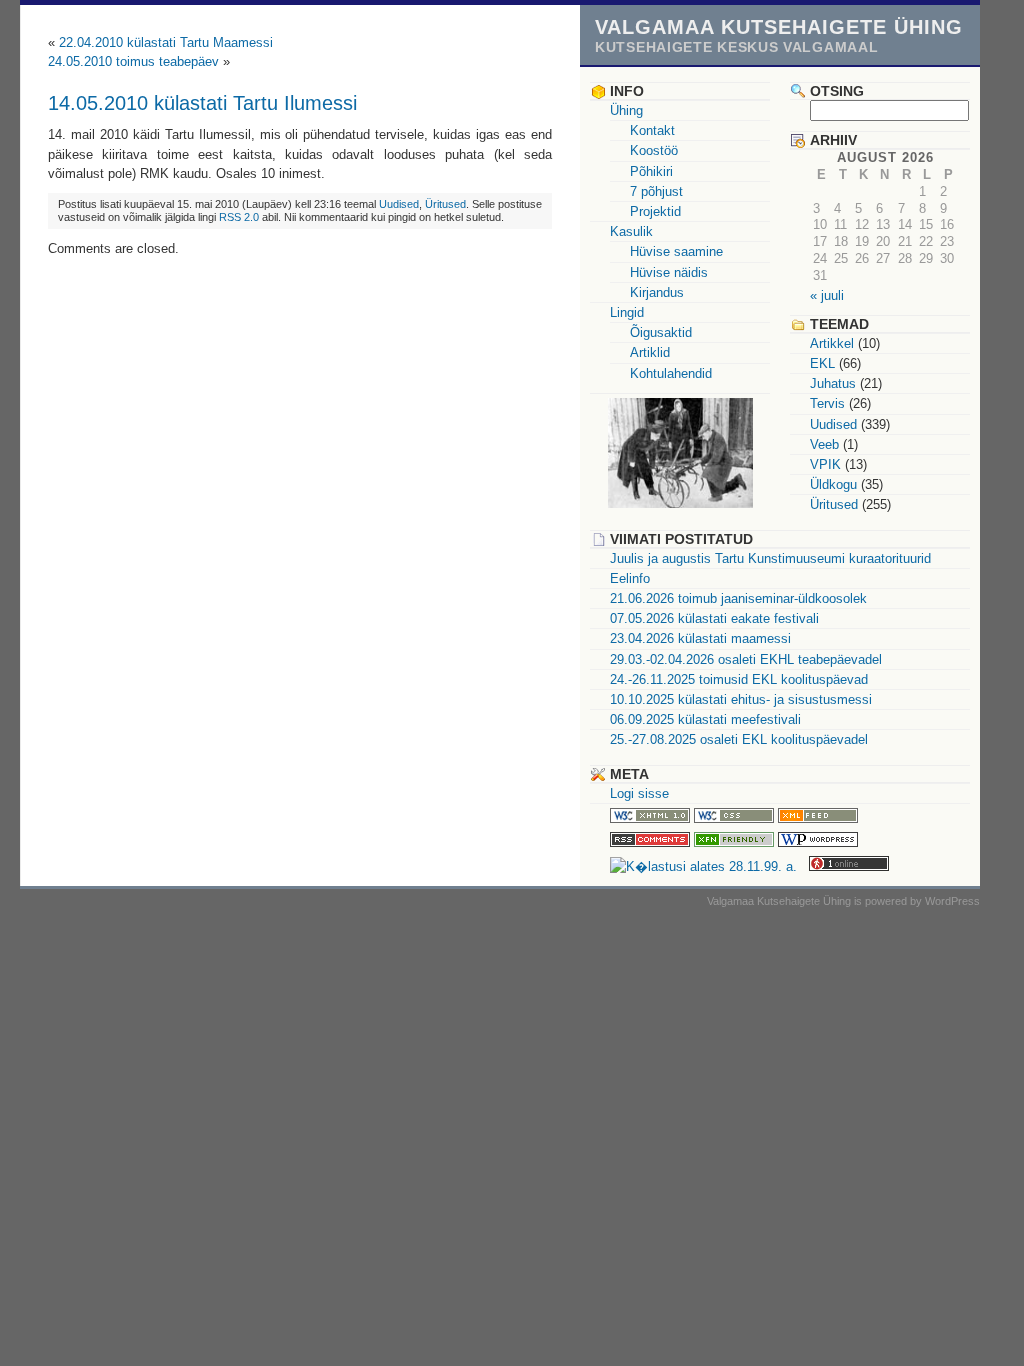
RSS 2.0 (239, 217)
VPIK (825, 464)
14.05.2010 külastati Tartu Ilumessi (202, 102)
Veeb (824, 444)
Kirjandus (657, 292)
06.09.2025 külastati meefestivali (705, 719)
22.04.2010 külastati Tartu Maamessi (166, 42)
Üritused (445, 204)
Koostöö (654, 150)
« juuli (827, 295)
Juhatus (833, 383)
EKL (822, 363)
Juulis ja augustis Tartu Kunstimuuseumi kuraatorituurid (770, 558)
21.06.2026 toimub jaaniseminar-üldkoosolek (738, 598)
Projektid (655, 211)
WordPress (952, 901)
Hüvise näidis (669, 272)
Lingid (627, 312)
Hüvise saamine (676, 251)
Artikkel (832, 343)
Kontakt (652, 130)
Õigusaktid (661, 332)
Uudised (399, 204)
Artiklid (650, 352)
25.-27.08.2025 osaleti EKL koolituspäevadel (739, 739)
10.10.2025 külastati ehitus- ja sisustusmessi (741, 699)
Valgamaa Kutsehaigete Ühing (779, 26)
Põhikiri (651, 171)
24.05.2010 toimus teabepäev (133, 61)
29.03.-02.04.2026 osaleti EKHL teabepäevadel (746, 659)
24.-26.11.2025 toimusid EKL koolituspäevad (739, 679)
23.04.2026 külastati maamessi (700, 638)
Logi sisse (639, 793)
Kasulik (631, 231)
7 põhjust (656, 191)
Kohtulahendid (671, 373)
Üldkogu (833, 484)
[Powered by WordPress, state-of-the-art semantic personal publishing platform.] (818, 842)
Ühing (626, 110)
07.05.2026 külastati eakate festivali (714, 618)
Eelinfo (630, 578)
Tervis (827, 403)
